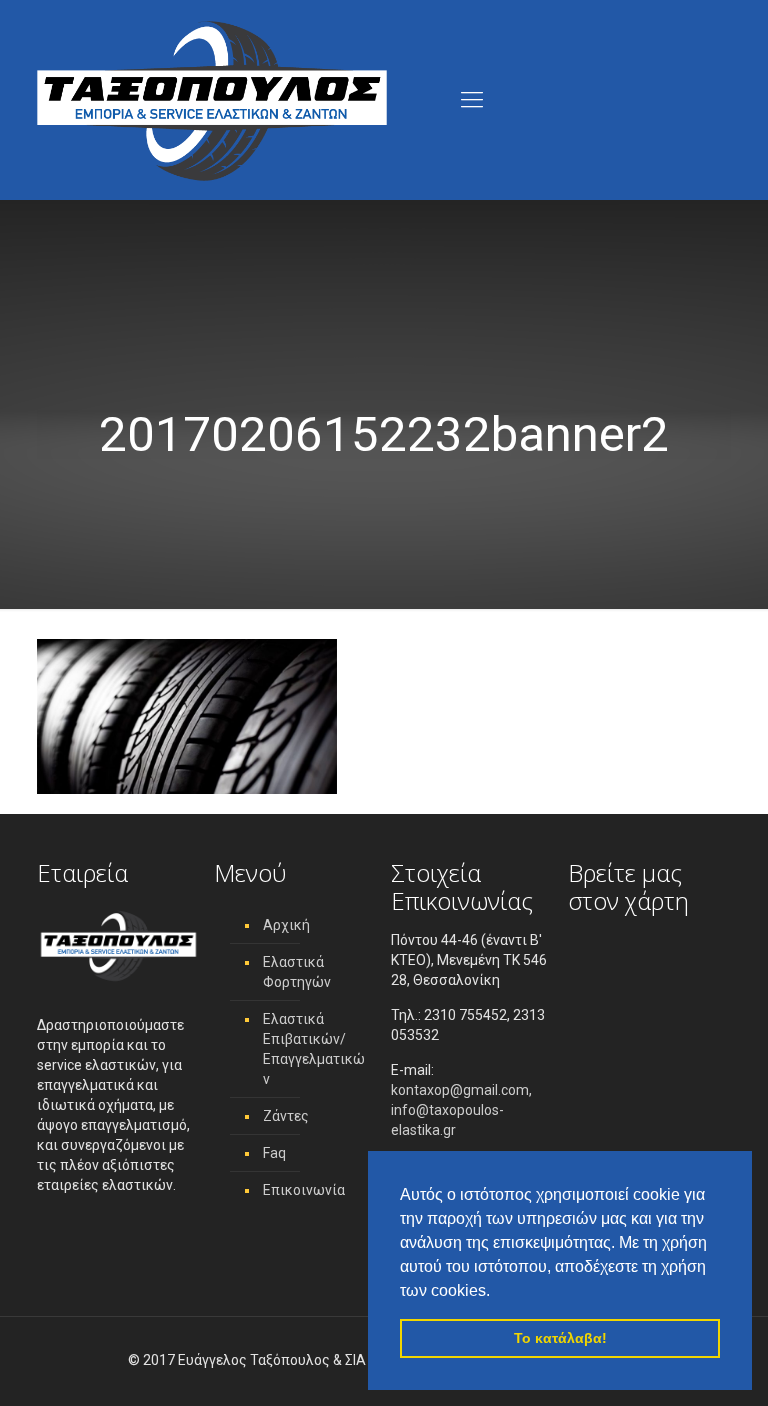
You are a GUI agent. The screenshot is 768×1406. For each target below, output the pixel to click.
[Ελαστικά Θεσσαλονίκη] (212, 100)
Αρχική (286, 925)
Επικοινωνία (304, 1190)
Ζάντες (286, 1116)
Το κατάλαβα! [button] (560, 1338)
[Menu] (472, 100)
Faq (274, 1153)
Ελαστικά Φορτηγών (297, 972)
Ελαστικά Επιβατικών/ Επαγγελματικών (314, 1049)
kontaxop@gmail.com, (461, 1090)
